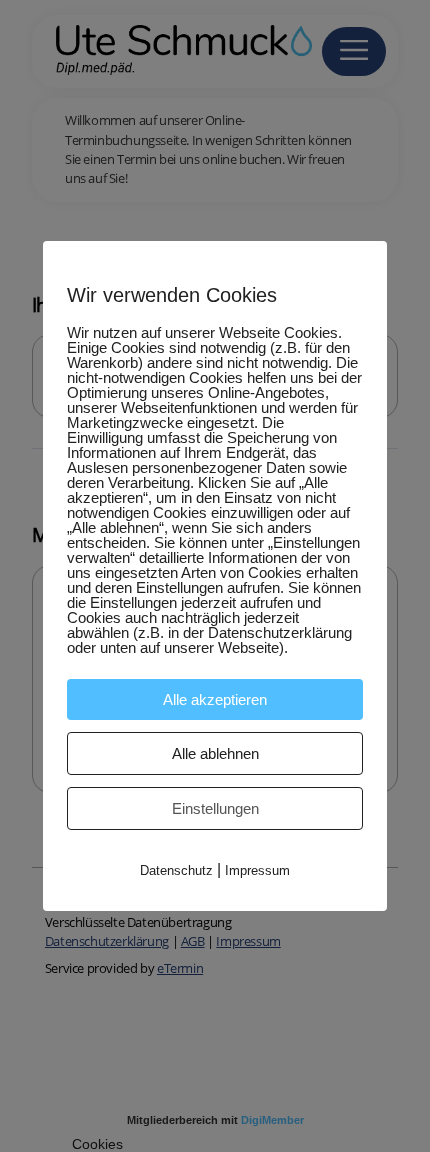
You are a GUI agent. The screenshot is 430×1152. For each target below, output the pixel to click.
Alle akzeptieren (215, 699)
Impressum (257, 870)
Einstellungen (215, 808)
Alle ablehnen (215, 753)
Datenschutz (176, 870)
